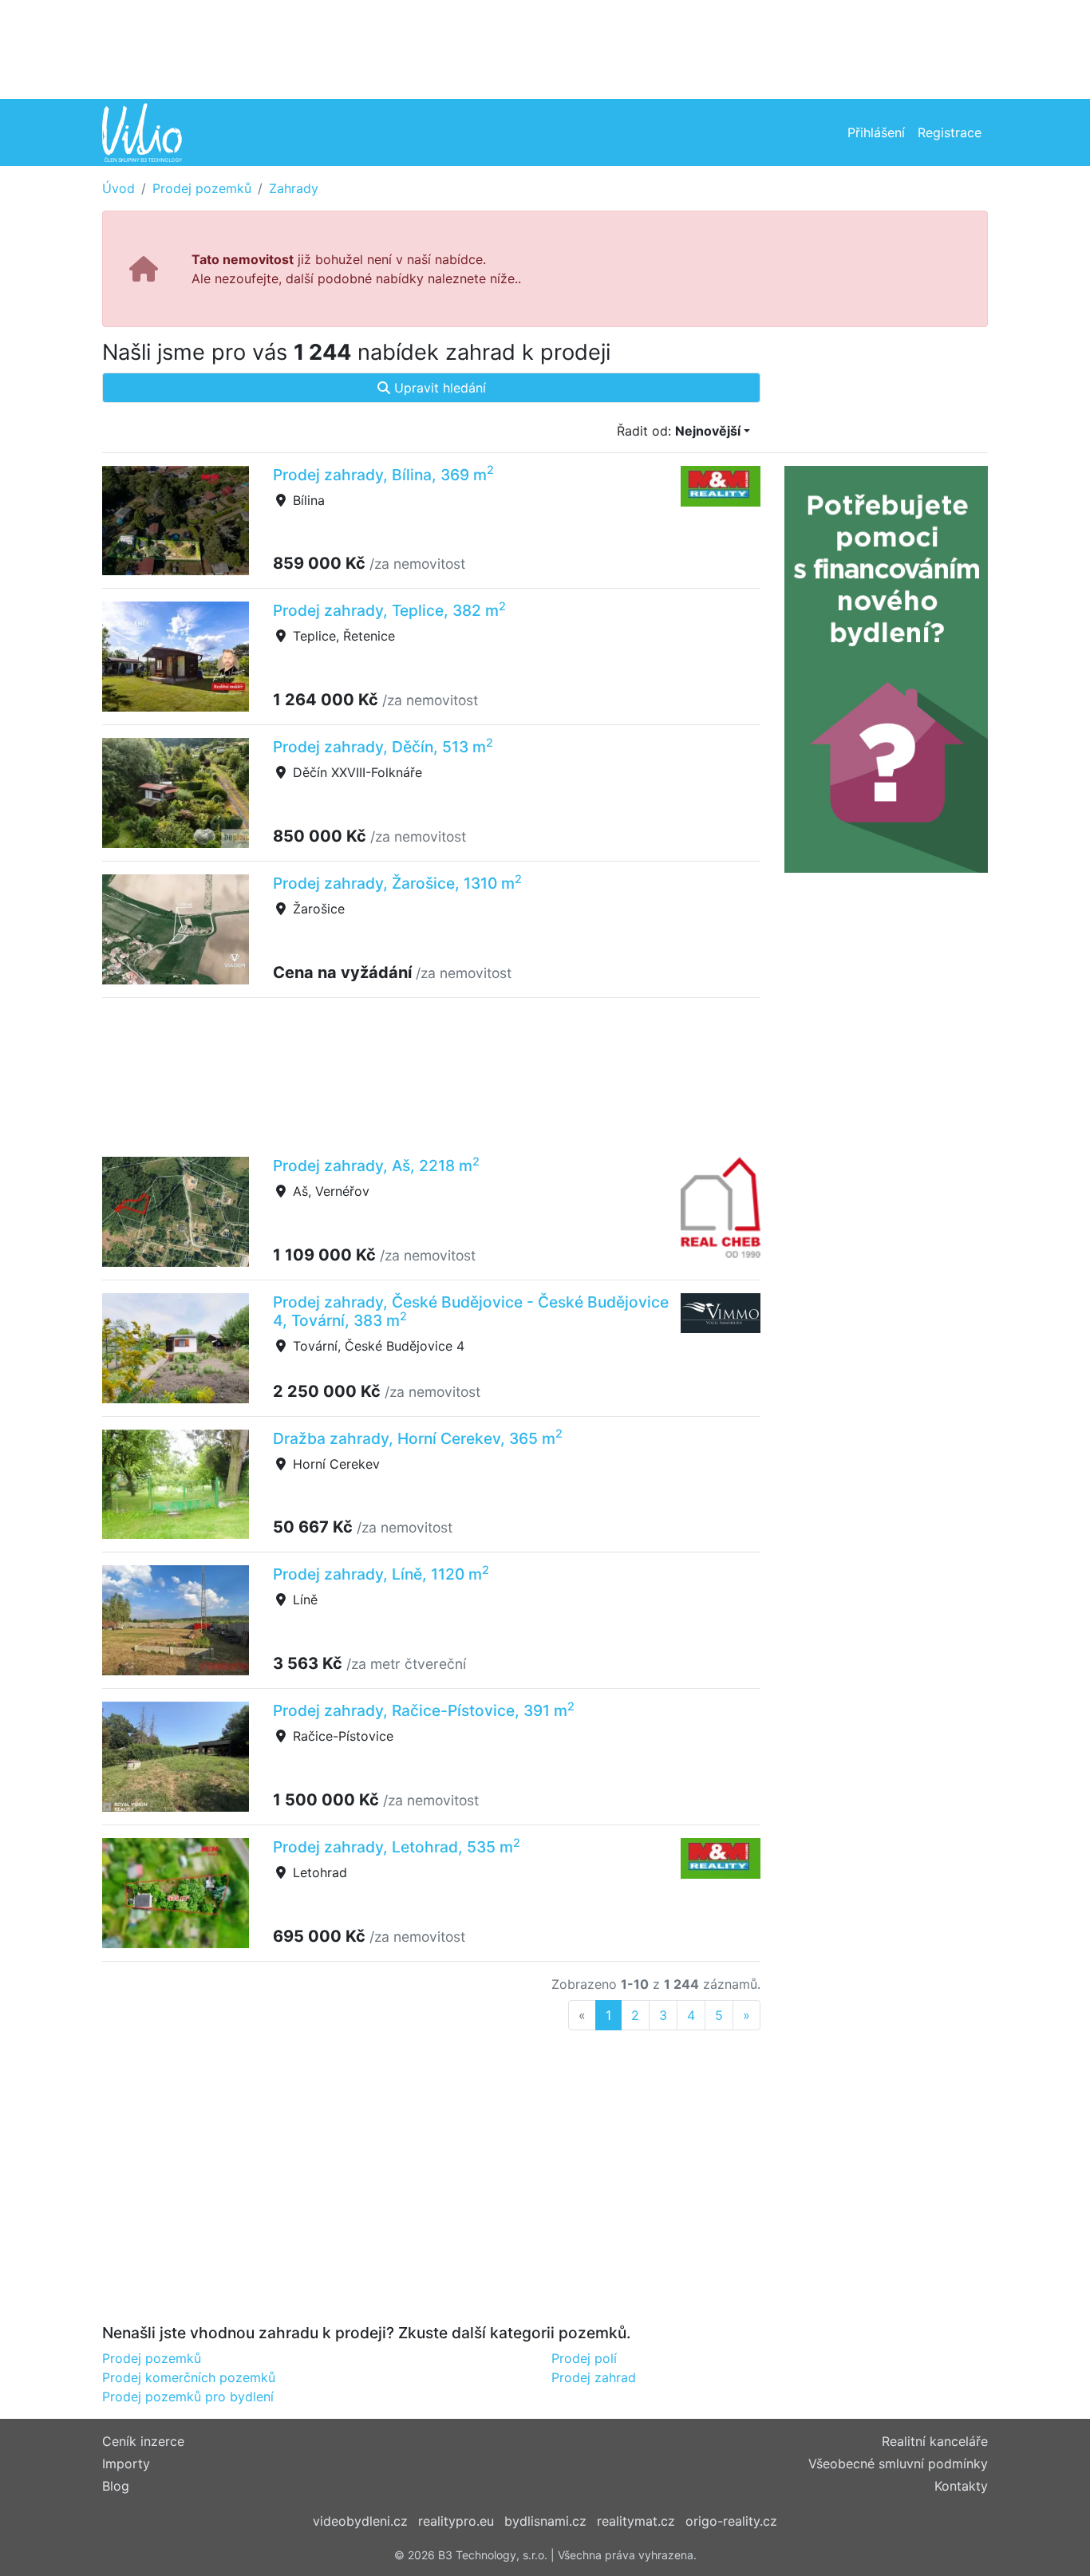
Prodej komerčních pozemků (189, 2377)
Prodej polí (584, 2358)
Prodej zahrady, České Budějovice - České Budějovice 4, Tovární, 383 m (471, 1311)
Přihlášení (876, 132)
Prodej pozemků (202, 188)
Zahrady (294, 188)
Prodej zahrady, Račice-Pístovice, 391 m (424, 1710)
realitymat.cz (636, 2521)
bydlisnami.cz (545, 2521)
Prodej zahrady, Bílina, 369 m (383, 475)
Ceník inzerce (143, 2441)
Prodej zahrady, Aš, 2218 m (376, 1166)
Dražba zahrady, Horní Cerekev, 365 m (418, 1438)
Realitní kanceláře (935, 2441)
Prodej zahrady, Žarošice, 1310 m (397, 883)
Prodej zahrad (594, 2377)
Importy (126, 2464)
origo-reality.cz (731, 2521)
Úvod (118, 188)
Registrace (950, 132)
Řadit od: (679, 431)
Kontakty (961, 2486)
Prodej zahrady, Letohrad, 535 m (397, 1847)
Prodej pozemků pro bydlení (188, 2397)
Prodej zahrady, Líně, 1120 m (381, 1574)
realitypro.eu (456, 2521)
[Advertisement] (545, 48)
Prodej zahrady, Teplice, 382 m (389, 610)
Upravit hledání (438, 388)
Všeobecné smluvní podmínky (898, 2464)
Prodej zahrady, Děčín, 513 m (383, 747)
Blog (116, 2486)
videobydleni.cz (360, 2521)
